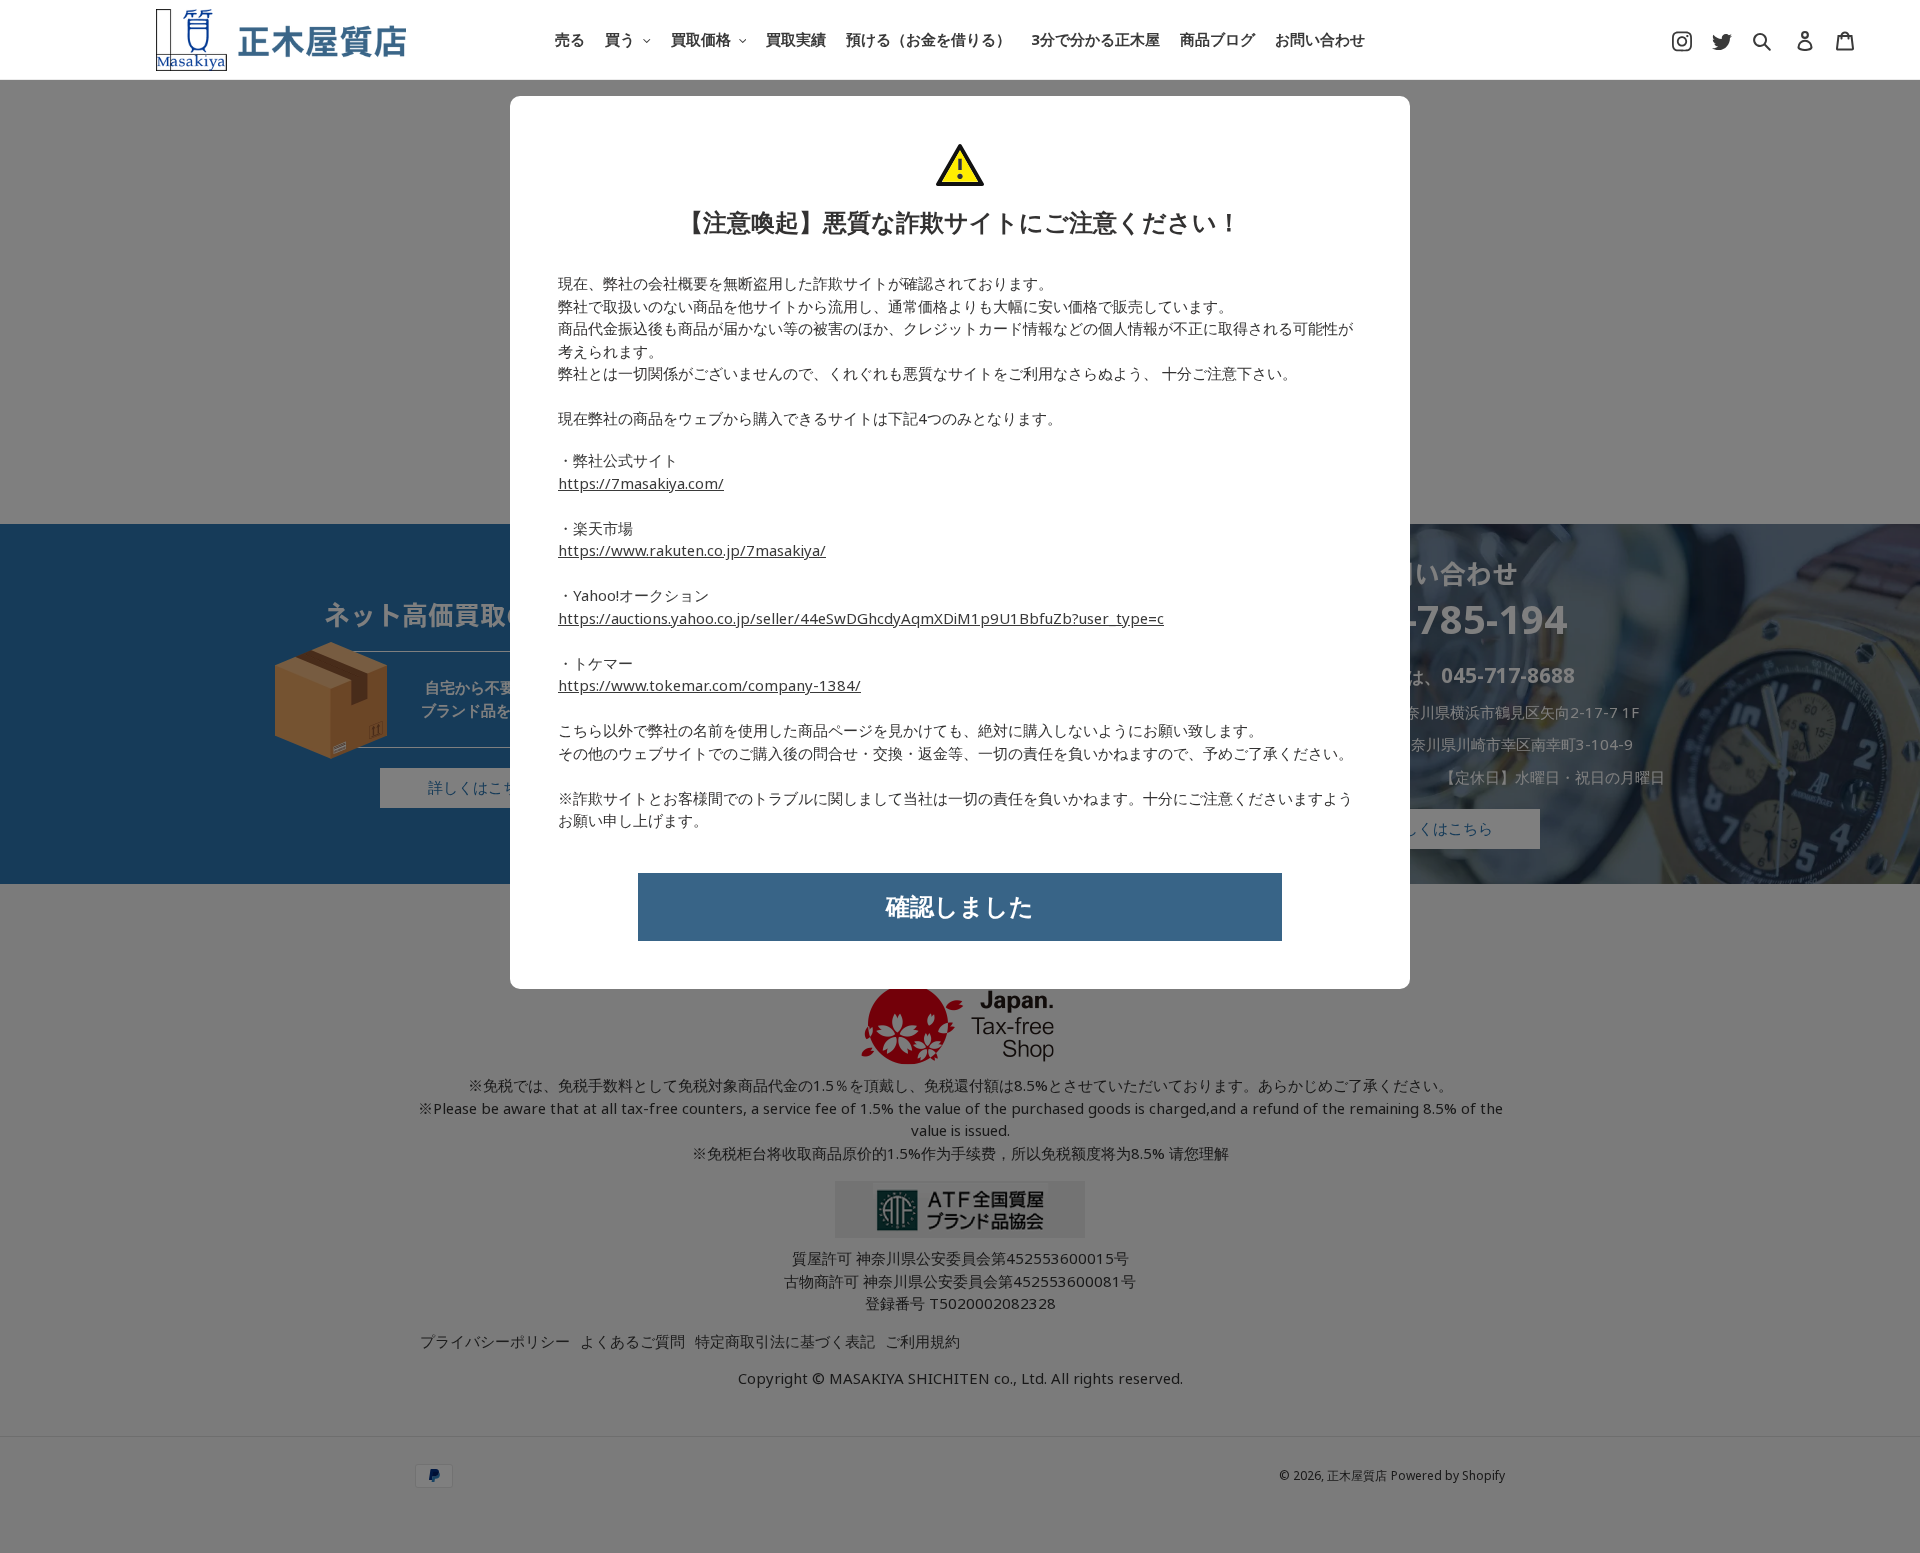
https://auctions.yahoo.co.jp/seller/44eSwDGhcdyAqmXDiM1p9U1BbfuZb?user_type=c (861, 619)
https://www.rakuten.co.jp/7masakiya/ (692, 551)
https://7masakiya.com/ (641, 484)
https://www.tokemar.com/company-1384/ (709, 686)
